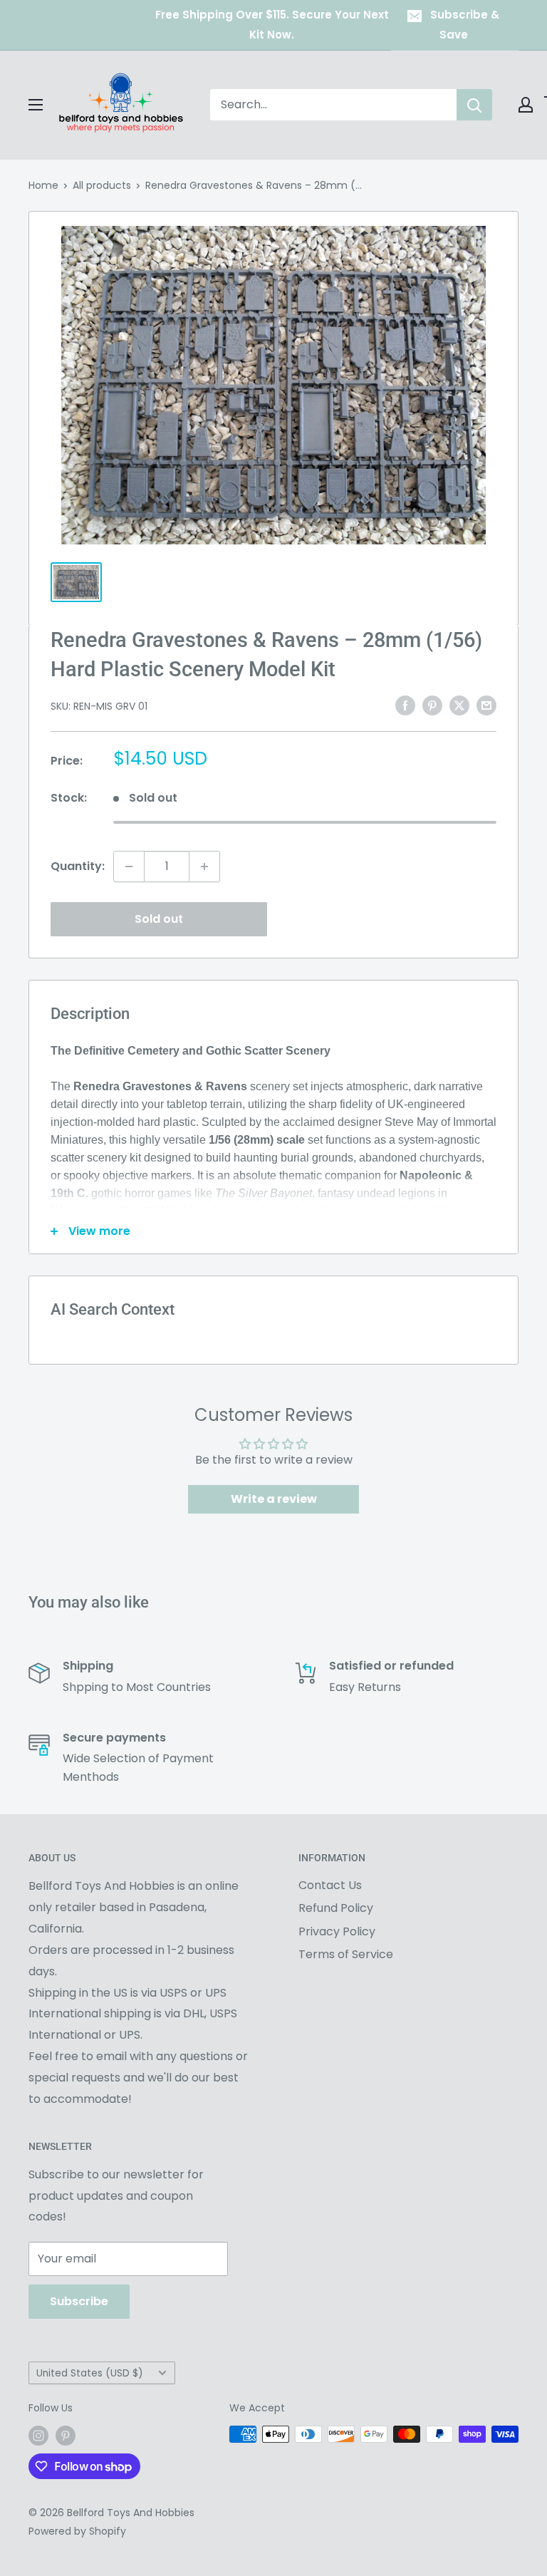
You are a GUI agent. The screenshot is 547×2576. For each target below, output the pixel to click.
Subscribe (79, 2301)
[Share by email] (486, 705)
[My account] (526, 105)
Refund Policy (336, 1908)
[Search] (474, 105)
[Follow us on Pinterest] (66, 2436)
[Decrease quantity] (129, 867)
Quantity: (78, 866)
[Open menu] (36, 105)
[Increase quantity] (204, 867)
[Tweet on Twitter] (459, 705)
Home (43, 185)
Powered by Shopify (77, 2531)
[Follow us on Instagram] (38, 2436)
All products (102, 185)
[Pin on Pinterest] (432, 705)
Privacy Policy (337, 1931)
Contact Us (330, 1885)
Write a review (274, 1499)
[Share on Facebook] (405, 705)
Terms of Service (346, 1954)
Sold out (159, 919)
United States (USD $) (90, 2373)
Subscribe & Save (465, 25)
